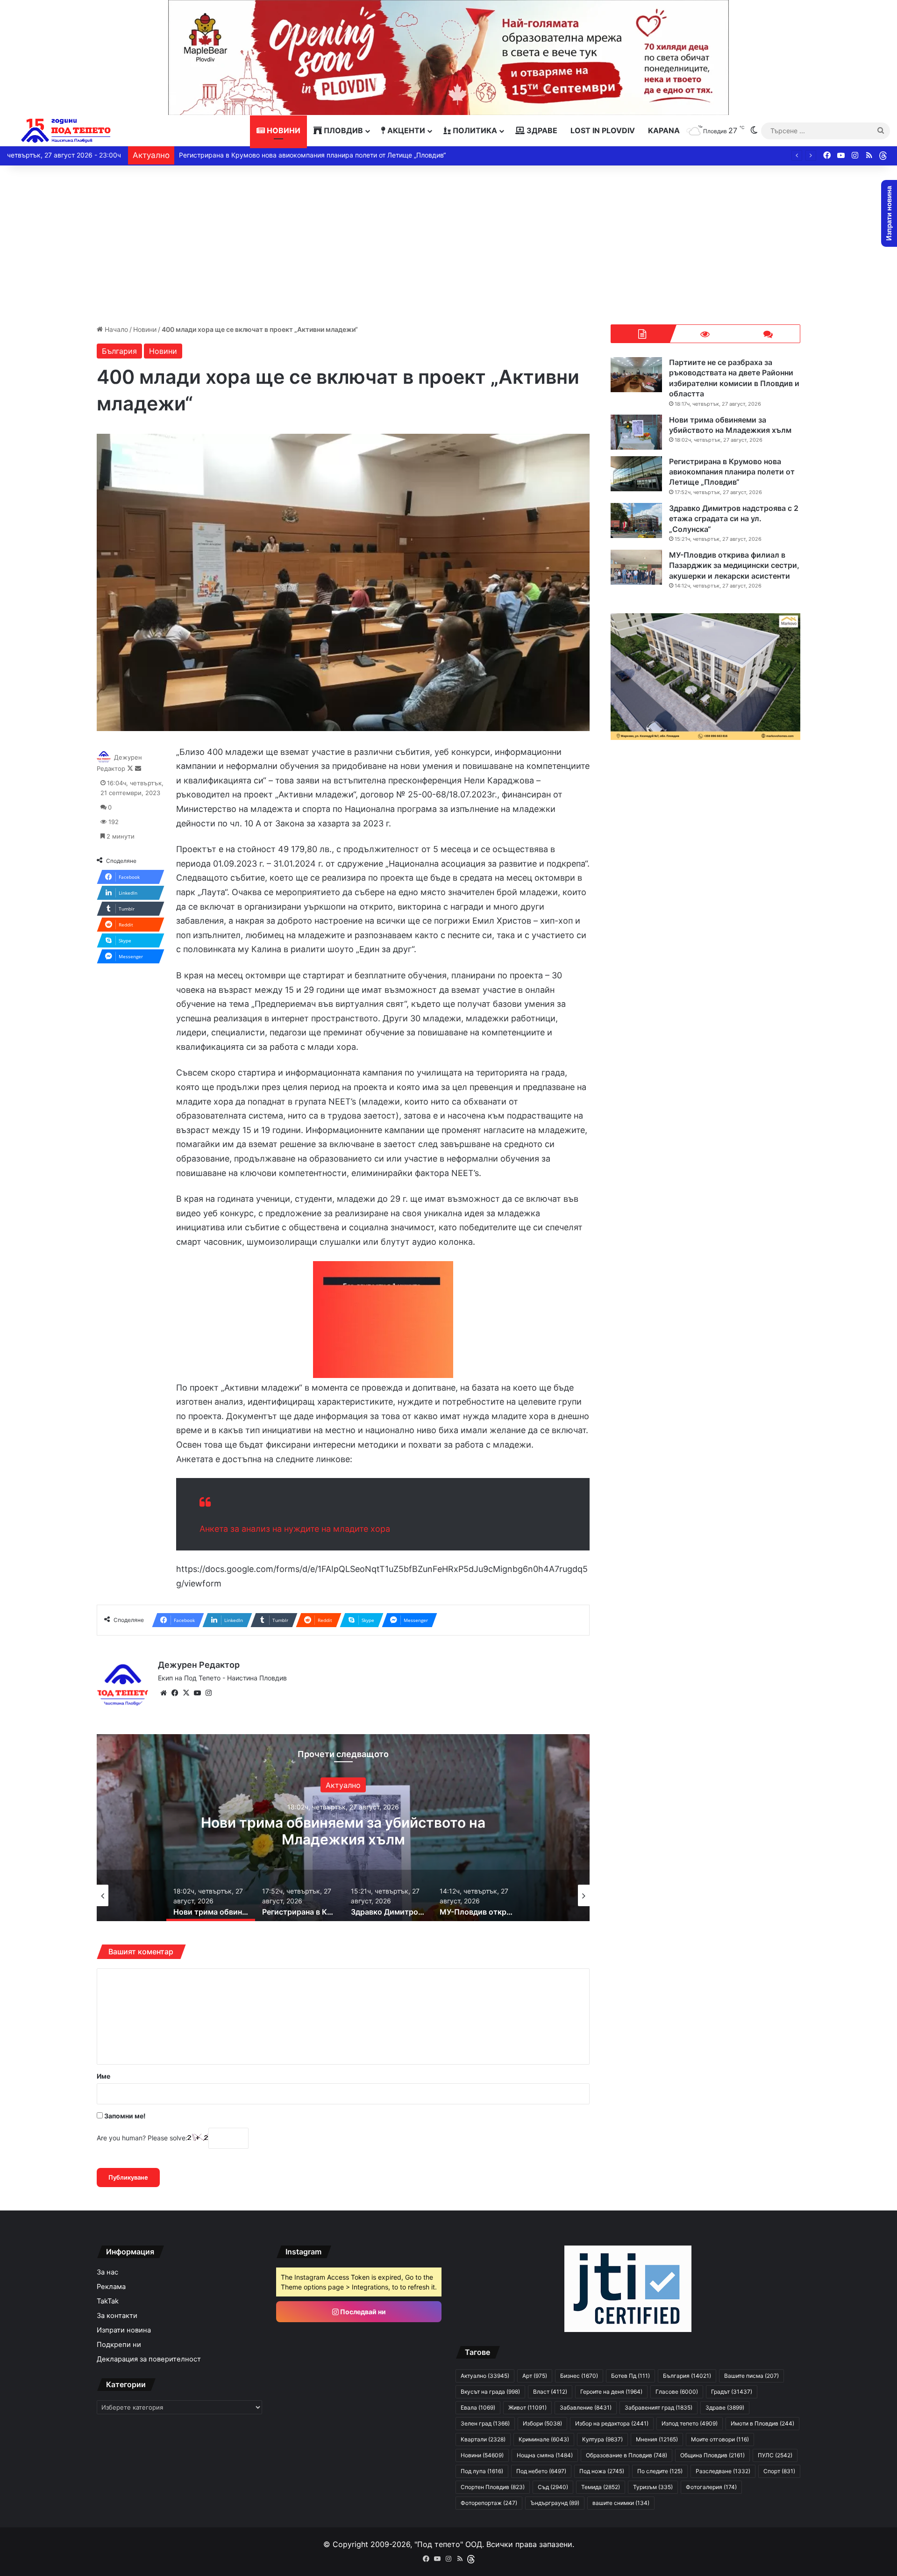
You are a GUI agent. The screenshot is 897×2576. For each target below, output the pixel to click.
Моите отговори (720, 2439)
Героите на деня (611, 2392)
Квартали (483, 2439)
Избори (542, 2423)
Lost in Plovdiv (603, 130)
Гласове (677, 2392)
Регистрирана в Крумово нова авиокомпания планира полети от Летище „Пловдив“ (343, 1830)
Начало (115, 329)
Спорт (779, 2471)
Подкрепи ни (119, 2345)
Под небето (541, 2471)
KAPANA (664, 130)
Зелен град (485, 2423)
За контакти (117, 2316)
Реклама (111, 2287)
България (119, 351)
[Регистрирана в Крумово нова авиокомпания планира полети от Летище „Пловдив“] (636, 474)
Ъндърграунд (555, 2503)
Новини (283, 130)
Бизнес (579, 2376)
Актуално (343, 1785)
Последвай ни (362, 2312)
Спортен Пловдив (493, 2487)
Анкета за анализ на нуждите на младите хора (295, 1529)
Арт (535, 2376)
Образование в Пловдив (626, 2455)
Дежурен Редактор (199, 1665)
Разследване (723, 2471)
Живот (527, 2407)
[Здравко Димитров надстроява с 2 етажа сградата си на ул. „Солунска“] (636, 520)
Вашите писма (751, 2376)
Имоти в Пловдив (762, 2423)
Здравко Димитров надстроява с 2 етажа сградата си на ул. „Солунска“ (295, 155)
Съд (553, 2487)
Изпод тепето (690, 2423)
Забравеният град (659, 2407)
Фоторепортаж (489, 2503)
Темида (601, 2487)
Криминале (544, 2439)
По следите (660, 2471)
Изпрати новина (124, 2330)
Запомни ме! (124, 2116)
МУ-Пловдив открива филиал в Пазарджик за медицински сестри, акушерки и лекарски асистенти (734, 565)
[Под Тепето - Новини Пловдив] (66, 131)
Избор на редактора (612, 2423)
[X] (186, 1693)
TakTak (108, 2301)
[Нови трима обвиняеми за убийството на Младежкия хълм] (636, 432)
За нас (107, 2272)
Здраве (541, 130)
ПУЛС (775, 2455)
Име (103, 2076)
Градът (732, 2392)
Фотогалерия (711, 2487)
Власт (550, 2392)
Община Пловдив (712, 2455)
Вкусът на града (490, 2392)
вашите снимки (621, 2503)
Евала (478, 2407)
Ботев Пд (630, 2376)
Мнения (657, 2439)
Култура (602, 2439)
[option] (343, 1828)
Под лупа (482, 2471)
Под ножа (602, 2471)
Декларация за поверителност (149, 2359)
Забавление (586, 2407)
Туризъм (653, 2487)
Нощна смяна (545, 2455)
